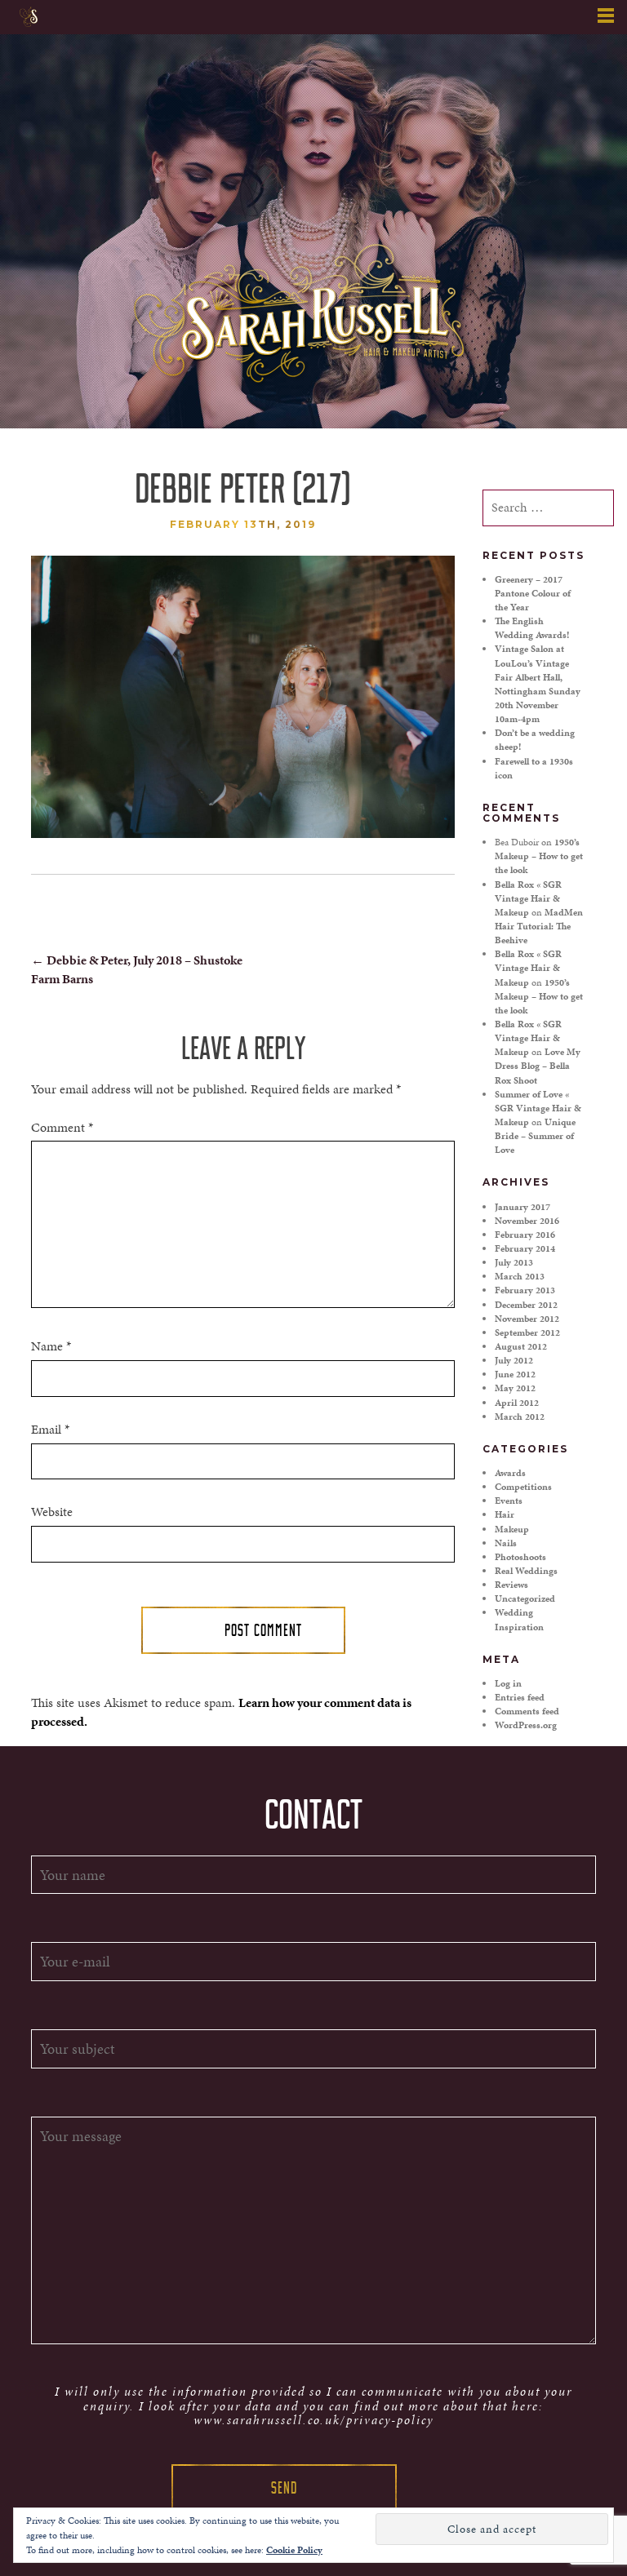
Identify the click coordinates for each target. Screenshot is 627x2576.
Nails (506, 1543)
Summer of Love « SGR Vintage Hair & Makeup (538, 1108)
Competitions (523, 1487)
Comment (62, 1128)
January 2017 (522, 1207)
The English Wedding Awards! (532, 628)
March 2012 (520, 1417)
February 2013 (525, 1290)
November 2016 (527, 1221)
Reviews (511, 1585)
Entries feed (520, 1697)
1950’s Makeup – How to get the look (539, 856)
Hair (505, 1514)
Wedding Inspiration (519, 1619)
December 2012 (526, 1305)
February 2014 (525, 1248)
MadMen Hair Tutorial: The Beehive (539, 926)
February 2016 (525, 1235)
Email (50, 1430)
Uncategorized (525, 1598)
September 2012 (527, 1332)
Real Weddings (526, 1571)
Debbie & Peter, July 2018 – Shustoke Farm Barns (137, 969)
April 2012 (517, 1403)
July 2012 (514, 1360)
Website (52, 1512)
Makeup (512, 1529)
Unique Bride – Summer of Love (535, 1136)
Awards (510, 1473)
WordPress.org (526, 1725)
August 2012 (521, 1346)
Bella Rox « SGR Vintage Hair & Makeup (528, 898)
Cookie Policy (294, 2550)
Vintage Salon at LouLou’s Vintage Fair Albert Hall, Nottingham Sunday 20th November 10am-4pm (538, 684)
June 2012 (515, 1374)
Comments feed (527, 1711)
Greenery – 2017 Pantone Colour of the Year (533, 593)
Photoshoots (520, 1557)
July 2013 (514, 1262)
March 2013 (520, 1276)
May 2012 (515, 1388)
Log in (508, 1683)
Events (509, 1501)
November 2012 (527, 1319)
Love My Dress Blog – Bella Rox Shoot (538, 1066)
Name (51, 1346)
